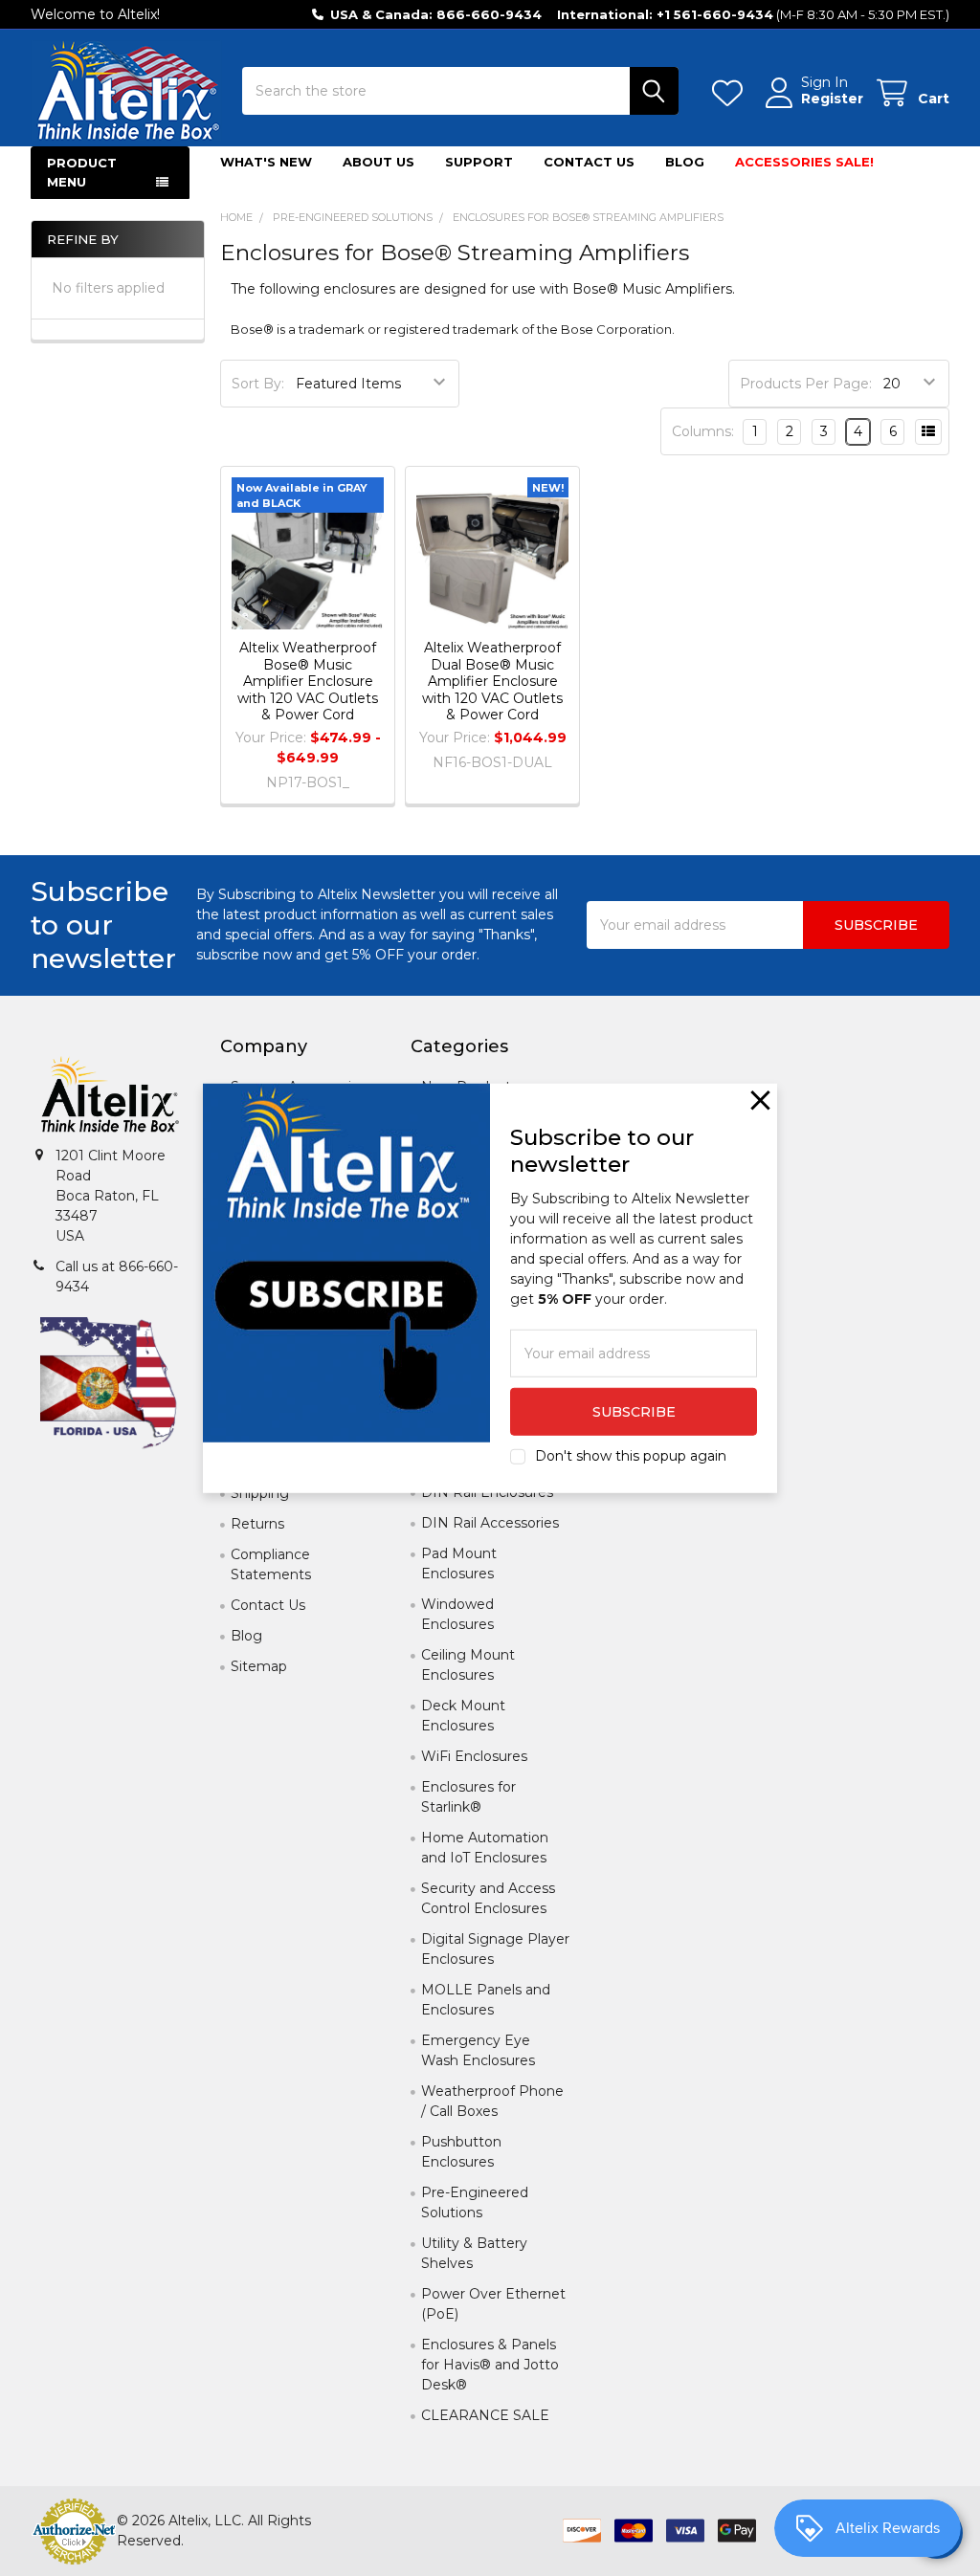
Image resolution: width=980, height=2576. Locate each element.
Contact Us (589, 162)
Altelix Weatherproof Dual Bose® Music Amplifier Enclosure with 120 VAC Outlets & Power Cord (492, 681)
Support (479, 162)
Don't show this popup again (631, 1456)
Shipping (260, 1493)
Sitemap (259, 1666)
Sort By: (258, 384)
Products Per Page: (806, 384)
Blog (685, 162)
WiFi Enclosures (474, 1756)
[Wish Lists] (731, 93)
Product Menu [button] (82, 172)
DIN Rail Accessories (490, 1523)
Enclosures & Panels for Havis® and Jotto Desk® (490, 2365)
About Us (379, 162)
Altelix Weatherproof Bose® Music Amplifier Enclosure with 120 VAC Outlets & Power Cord (308, 681)
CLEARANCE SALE (485, 2415)
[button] (760, 1100)
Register (832, 99)
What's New (266, 162)
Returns (257, 1524)
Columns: (703, 431)
